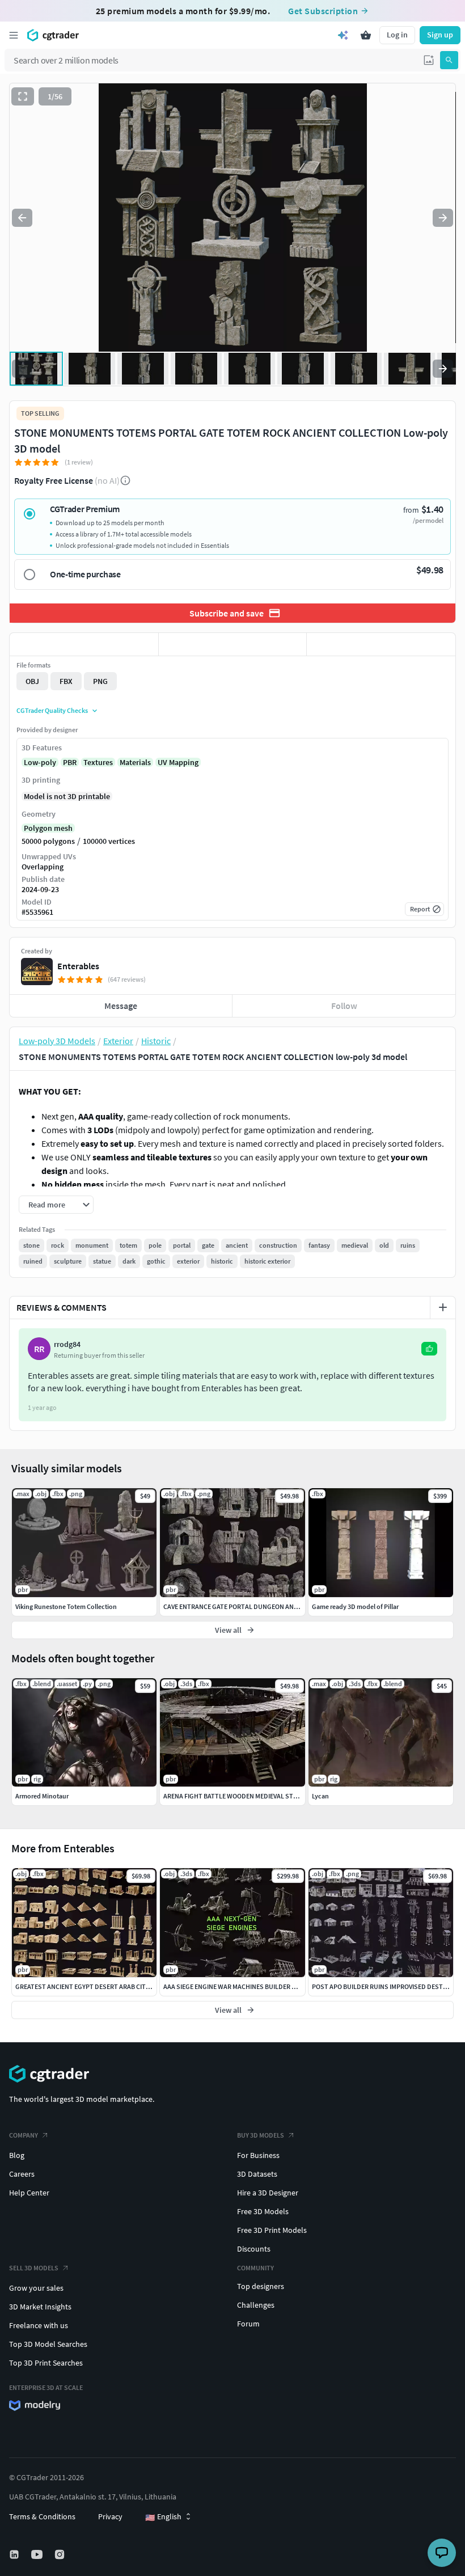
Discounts (254, 2249)
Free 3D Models (263, 2211)
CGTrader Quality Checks (52, 710)
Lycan (320, 1796)
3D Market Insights (40, 2307)
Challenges (256, 2305)
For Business (258, 2155)
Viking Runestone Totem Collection (66, 1606)
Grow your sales (36, 2288)
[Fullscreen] (23, 96)
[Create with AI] (343, 35)
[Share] (381, 644)
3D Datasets (257, 2174)
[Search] (449, 60)
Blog (17, 2155)
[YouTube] (38, 2554)
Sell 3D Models (34, 2268)
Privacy (110, 2516)
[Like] (84, 644)
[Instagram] (61, 2554)
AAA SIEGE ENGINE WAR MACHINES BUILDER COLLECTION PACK (254, 1986)
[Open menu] (14, 35)
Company (24, 2135)
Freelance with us (39, 2325)
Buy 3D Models (261, 2135)
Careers (22, 2174)
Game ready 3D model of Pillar (355, 1606)
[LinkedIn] (15, 2554)
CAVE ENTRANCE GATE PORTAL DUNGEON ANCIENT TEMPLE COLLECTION (269, 1606)
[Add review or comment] (443, 1307)
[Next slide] (443, 218)
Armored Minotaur (42, 1796)
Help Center (29, 2193)
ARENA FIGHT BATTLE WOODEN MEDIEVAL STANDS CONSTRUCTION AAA (268, 1796)
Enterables (78, 966)
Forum (248, 2324)
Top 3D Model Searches (48, 2344)
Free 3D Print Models (272, 2230)
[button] (429, 60)
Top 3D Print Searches (46, 2363)
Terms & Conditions (42, 2516)
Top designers (261, 2286)
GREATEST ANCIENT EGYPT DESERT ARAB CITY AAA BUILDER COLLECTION (121, 1986)
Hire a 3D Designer (268, 2193)
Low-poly (40, 762)
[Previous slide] (22, 218)
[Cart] (366, 35)
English (163, 2517)
